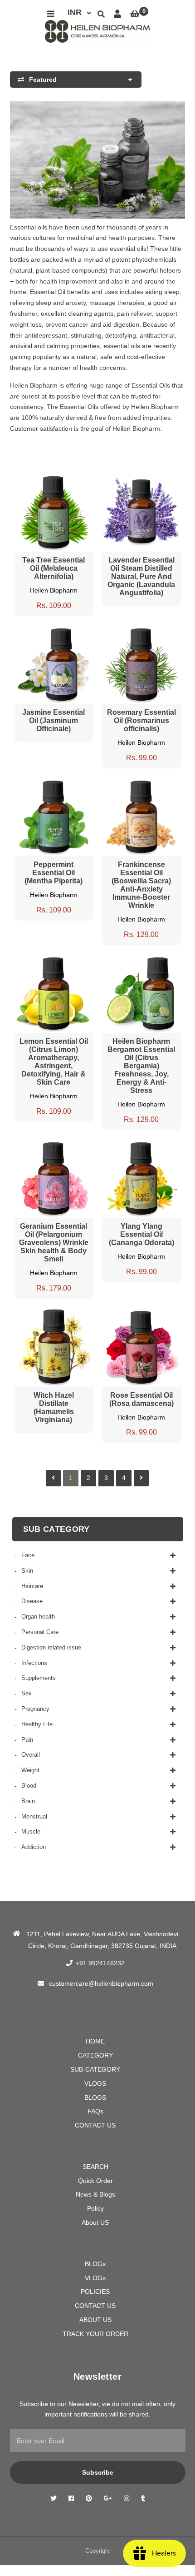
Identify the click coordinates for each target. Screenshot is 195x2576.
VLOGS (95, 2083)
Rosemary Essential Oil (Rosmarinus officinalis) (141, 720)
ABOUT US (95, 2320)
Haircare (32, 1586)
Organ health (38, 1617)
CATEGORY (95, 2055)
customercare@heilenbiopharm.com (101, 1983)
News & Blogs (95, 2194)
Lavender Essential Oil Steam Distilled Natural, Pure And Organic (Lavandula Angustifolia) (141, 576)
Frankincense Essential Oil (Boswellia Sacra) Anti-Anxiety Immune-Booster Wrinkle (141, 885)
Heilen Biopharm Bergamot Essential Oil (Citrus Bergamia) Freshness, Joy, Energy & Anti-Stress (141, 1066)
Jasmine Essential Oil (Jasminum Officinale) (54, 720)
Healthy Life (37, 1724)
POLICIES (95, 2292)
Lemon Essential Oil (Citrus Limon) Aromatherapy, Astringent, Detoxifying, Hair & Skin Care (54, 1062)
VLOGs (95, 2278)
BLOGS (95, 2098)
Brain (28, 1801)
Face (28, 1555)
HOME (95, 2041)
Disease (32, 1601)
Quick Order (95, 2181)
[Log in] (117, 14)
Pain (27, 1740)
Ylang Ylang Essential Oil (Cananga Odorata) (141, 1234)
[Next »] (141, 1478)
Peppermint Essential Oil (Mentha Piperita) (54, 873)
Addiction (34, 1847)
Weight (30, 1770)
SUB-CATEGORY (95, 2069)
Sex (27, 1693)
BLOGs (95, 2264)
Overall (31, 1755)
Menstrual (34, 1816)
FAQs (95, 2111)
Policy (95, 2208)
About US (95, 2222)
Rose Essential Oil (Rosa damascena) (141, 1399)
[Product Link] (54, 481)
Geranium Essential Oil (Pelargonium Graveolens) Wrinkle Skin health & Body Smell (54, 1243)
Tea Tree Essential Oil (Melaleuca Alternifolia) (54, 568)
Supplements (39, 1678)
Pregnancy (35, 1709)
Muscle (31, 1831)
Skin (27, 1571)
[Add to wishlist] (71, 481)
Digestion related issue (51, 1647)
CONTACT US (95, 2125)
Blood (29, 1786)
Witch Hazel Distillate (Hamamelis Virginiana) (54, 1408)
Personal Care (40, 1632)
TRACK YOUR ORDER (95, 2334)
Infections (34, 1663)
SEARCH (95, 2167)
